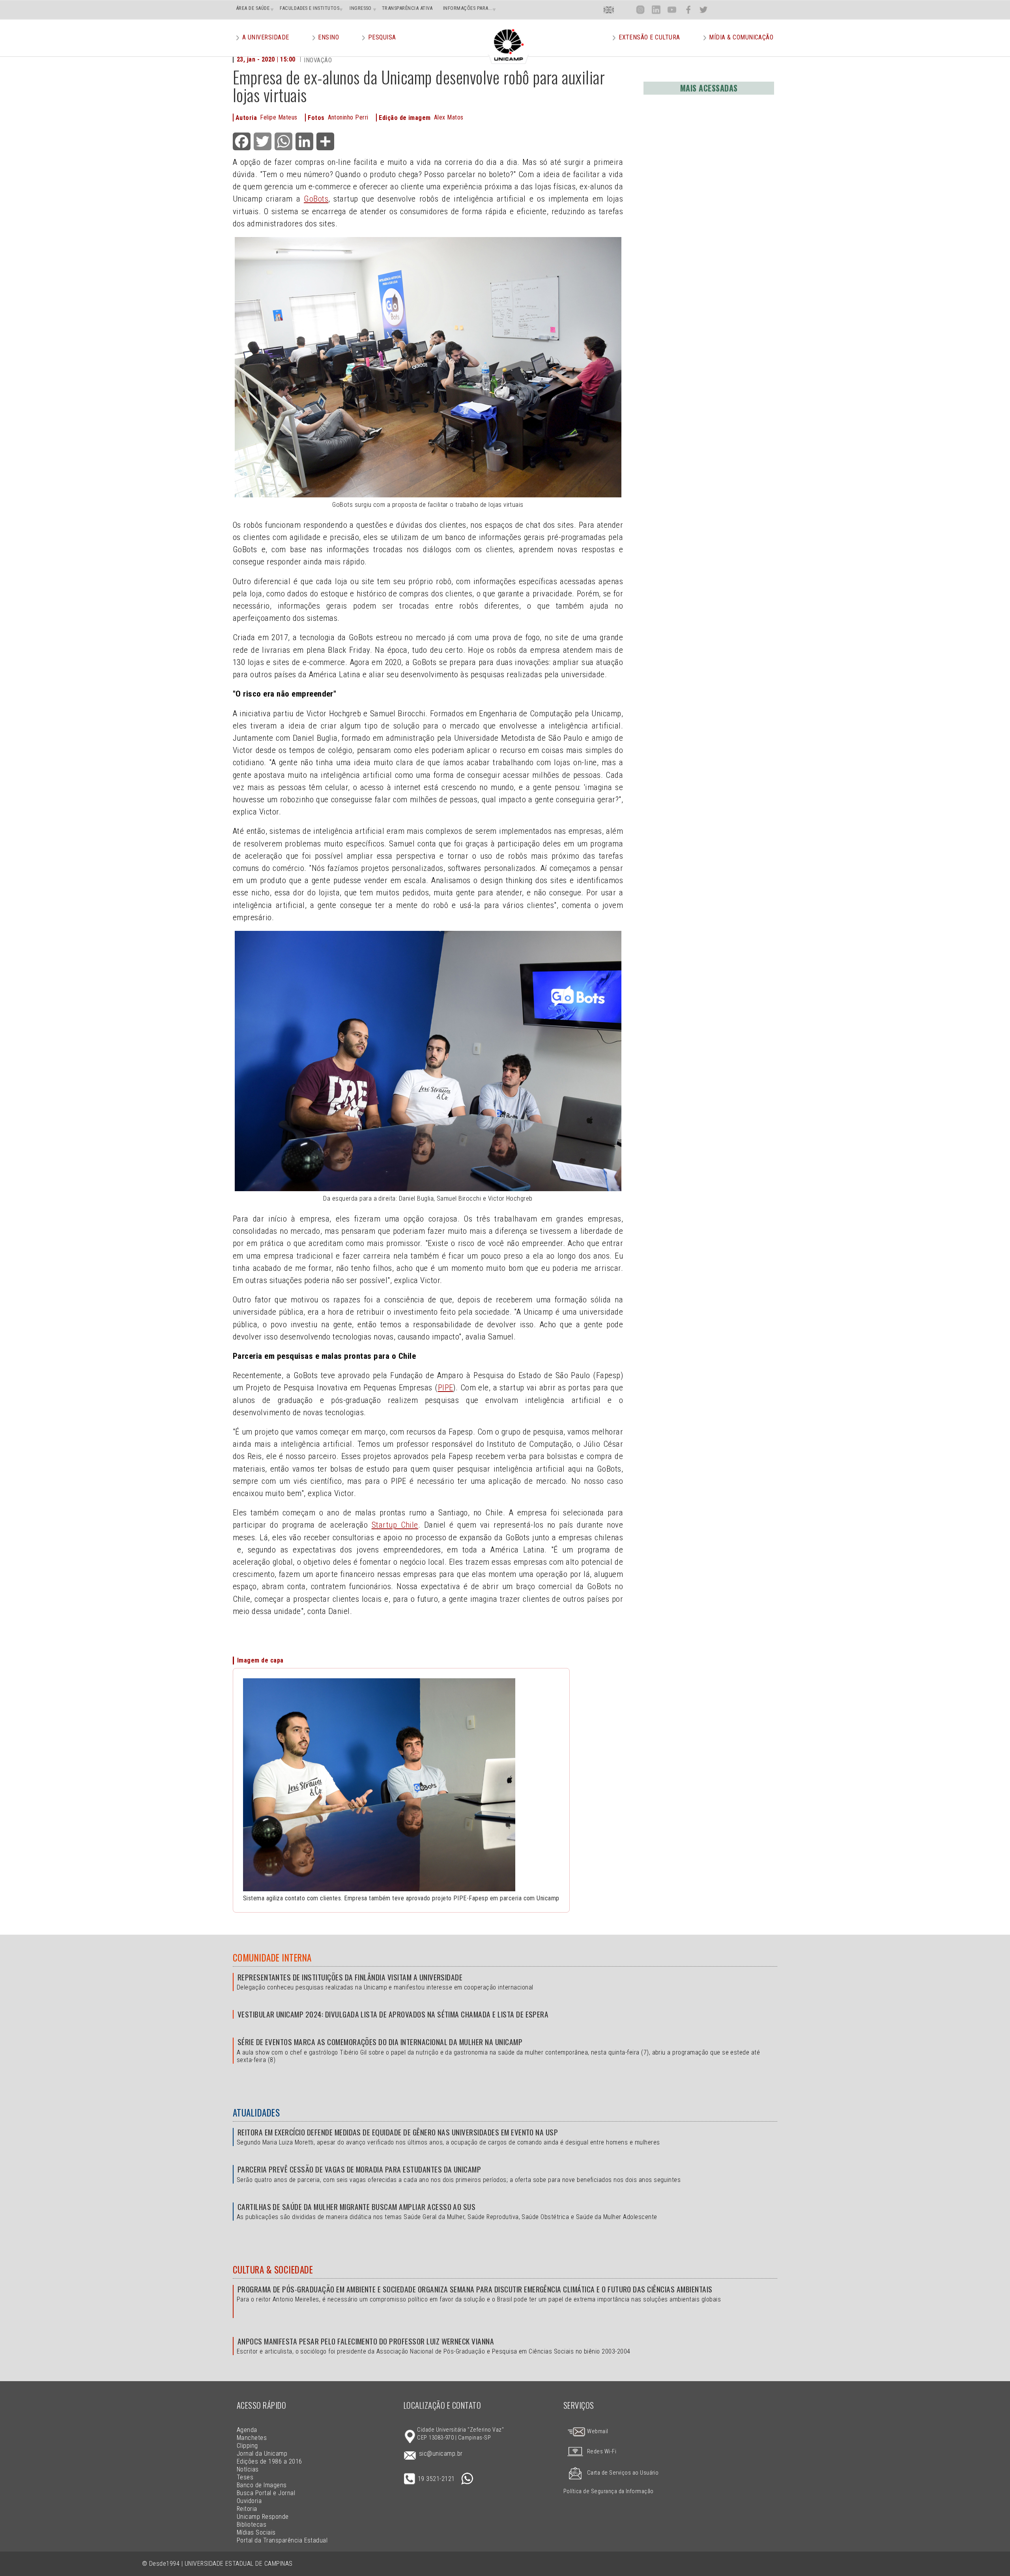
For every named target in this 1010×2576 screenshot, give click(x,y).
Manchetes (252, 2438)
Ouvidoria (249, 2501)
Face (688, 10)
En (609, 10)
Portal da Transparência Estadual (282, 2540)
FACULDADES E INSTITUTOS (310, 8)
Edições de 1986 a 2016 (269, 2461)
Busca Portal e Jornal (266, 2493)
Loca (625, 10)
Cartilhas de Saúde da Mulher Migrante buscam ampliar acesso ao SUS (356, 2207)
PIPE (446, 1388)
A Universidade (266, 37)
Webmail (597, 2431)
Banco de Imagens (262, 2485)
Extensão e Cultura (649, 37)
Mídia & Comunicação (741, 37)
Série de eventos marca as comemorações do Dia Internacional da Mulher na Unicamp (380, 2042)
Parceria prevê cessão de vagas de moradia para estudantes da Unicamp (359, 2169)
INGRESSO (361, 8)
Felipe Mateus (279, 117)
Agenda (247, 2430)
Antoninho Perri (348, 117)
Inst (641, 10)
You (672, 10)
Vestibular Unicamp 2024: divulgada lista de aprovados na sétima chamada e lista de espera (393, 2014)
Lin (656, 10)
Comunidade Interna (272, 1958)
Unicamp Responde (263, 2517)
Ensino (328, 37)
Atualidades (256, 2113)
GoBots (316, 199)
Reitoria (247, 2509)
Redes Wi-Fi (602, 2452)
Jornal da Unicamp (262, 2454)
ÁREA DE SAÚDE (253, 8)
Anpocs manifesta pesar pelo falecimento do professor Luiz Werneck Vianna (366, 2341)
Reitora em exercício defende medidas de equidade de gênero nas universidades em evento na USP (398, 2132)
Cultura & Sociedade (273, 2270)
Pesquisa (382, 37)
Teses (245, 2477)
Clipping (247, 2446)
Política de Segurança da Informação (609, 2491)
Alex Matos (449, 117)
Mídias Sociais (256, 2532)
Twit (703, 10)
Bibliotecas (252, 2525)
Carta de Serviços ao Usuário (623, 2473)
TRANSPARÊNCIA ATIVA (407, 8)
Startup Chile (395, 1525)
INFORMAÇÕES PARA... (468, 8)
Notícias (248, 2469)
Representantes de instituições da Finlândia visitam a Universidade (350, 1977)
